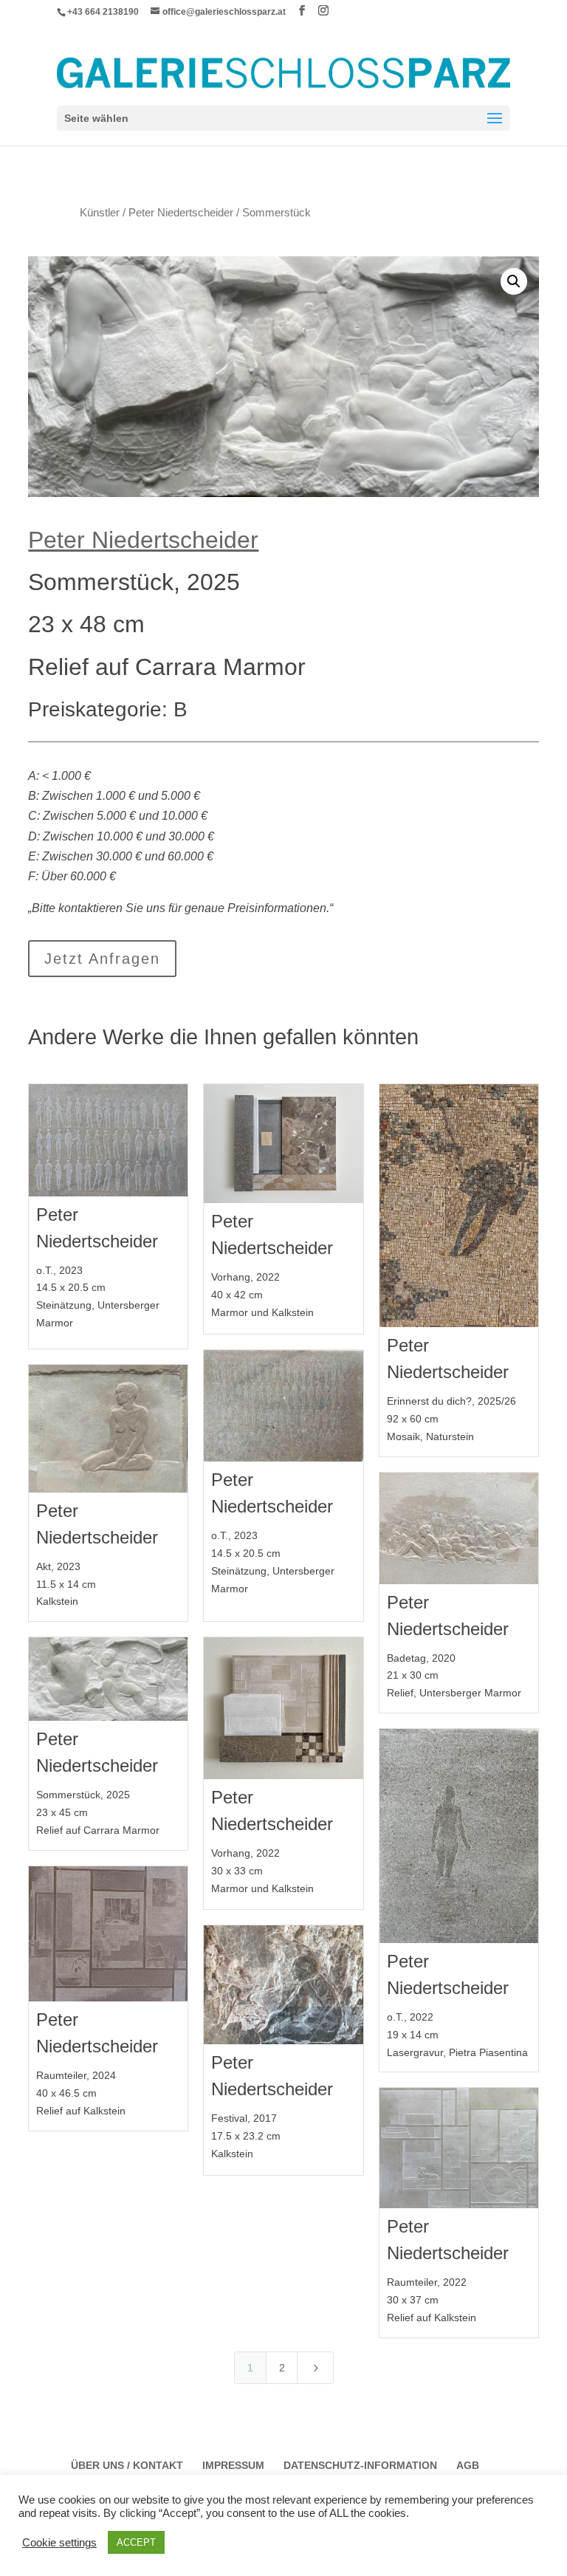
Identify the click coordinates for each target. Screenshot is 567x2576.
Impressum (233, 2465)
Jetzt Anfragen (102, 959)
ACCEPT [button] (136, 2542)
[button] (514, 281)
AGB (468, 2465)
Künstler (100, 213)
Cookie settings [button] (59, 2543)
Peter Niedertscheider (181, 213)
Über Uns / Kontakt (127, 2465)
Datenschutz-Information (360, 2465)
